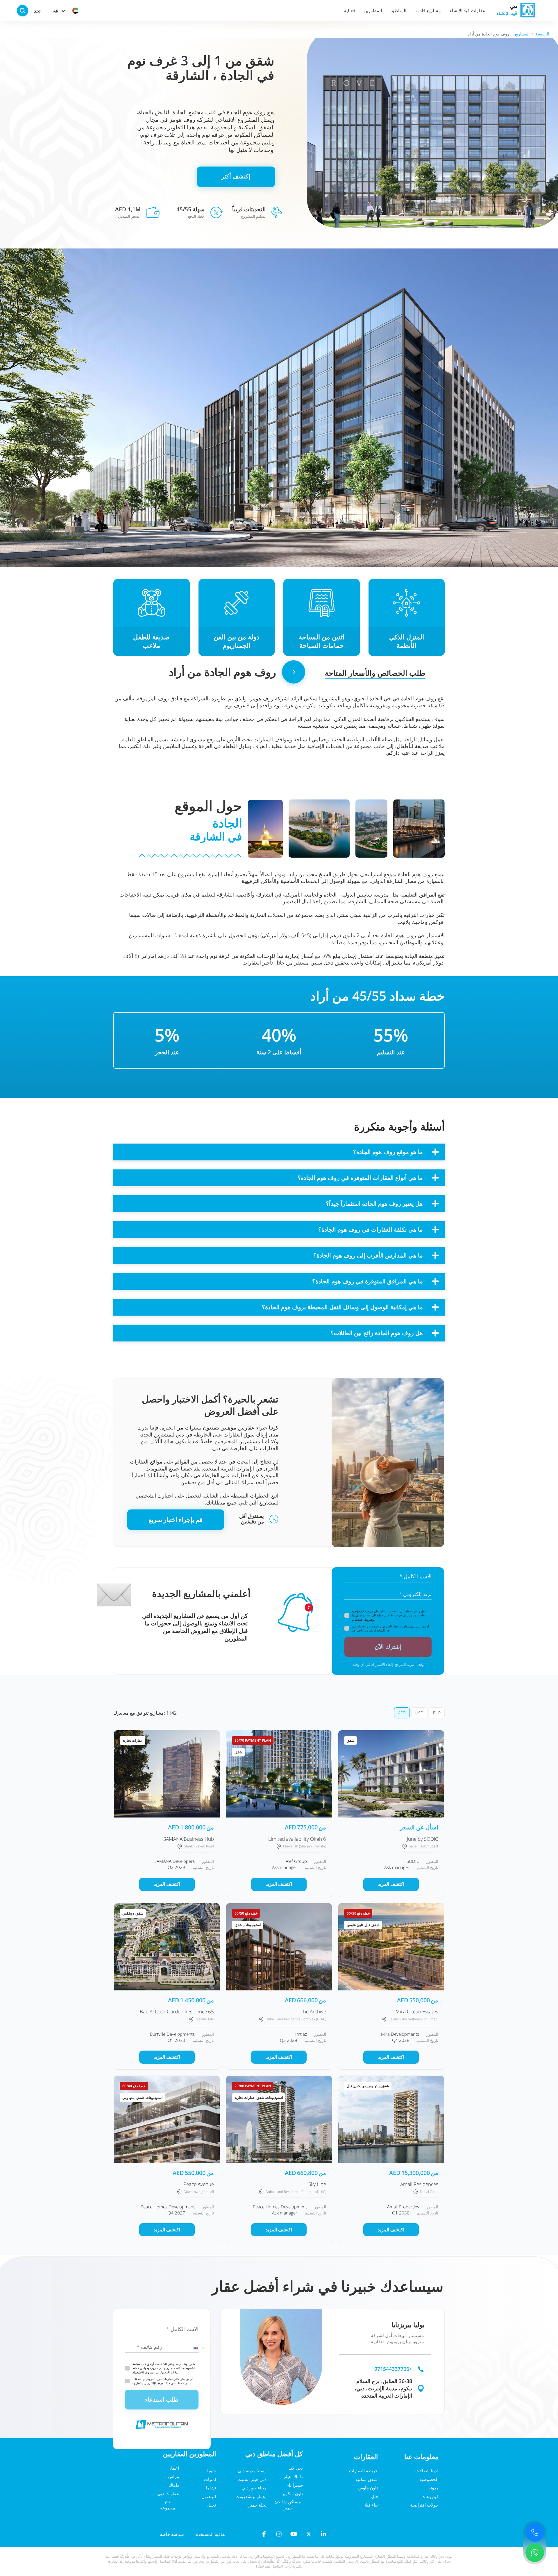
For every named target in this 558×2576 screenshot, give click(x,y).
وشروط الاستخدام (363, 1620)
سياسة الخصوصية (362, 1611)
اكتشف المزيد (167, 1884)
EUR (437, 1713)
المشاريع (522, 34)
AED (402, 1713)
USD (419, 1713)
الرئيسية (542, 34)
